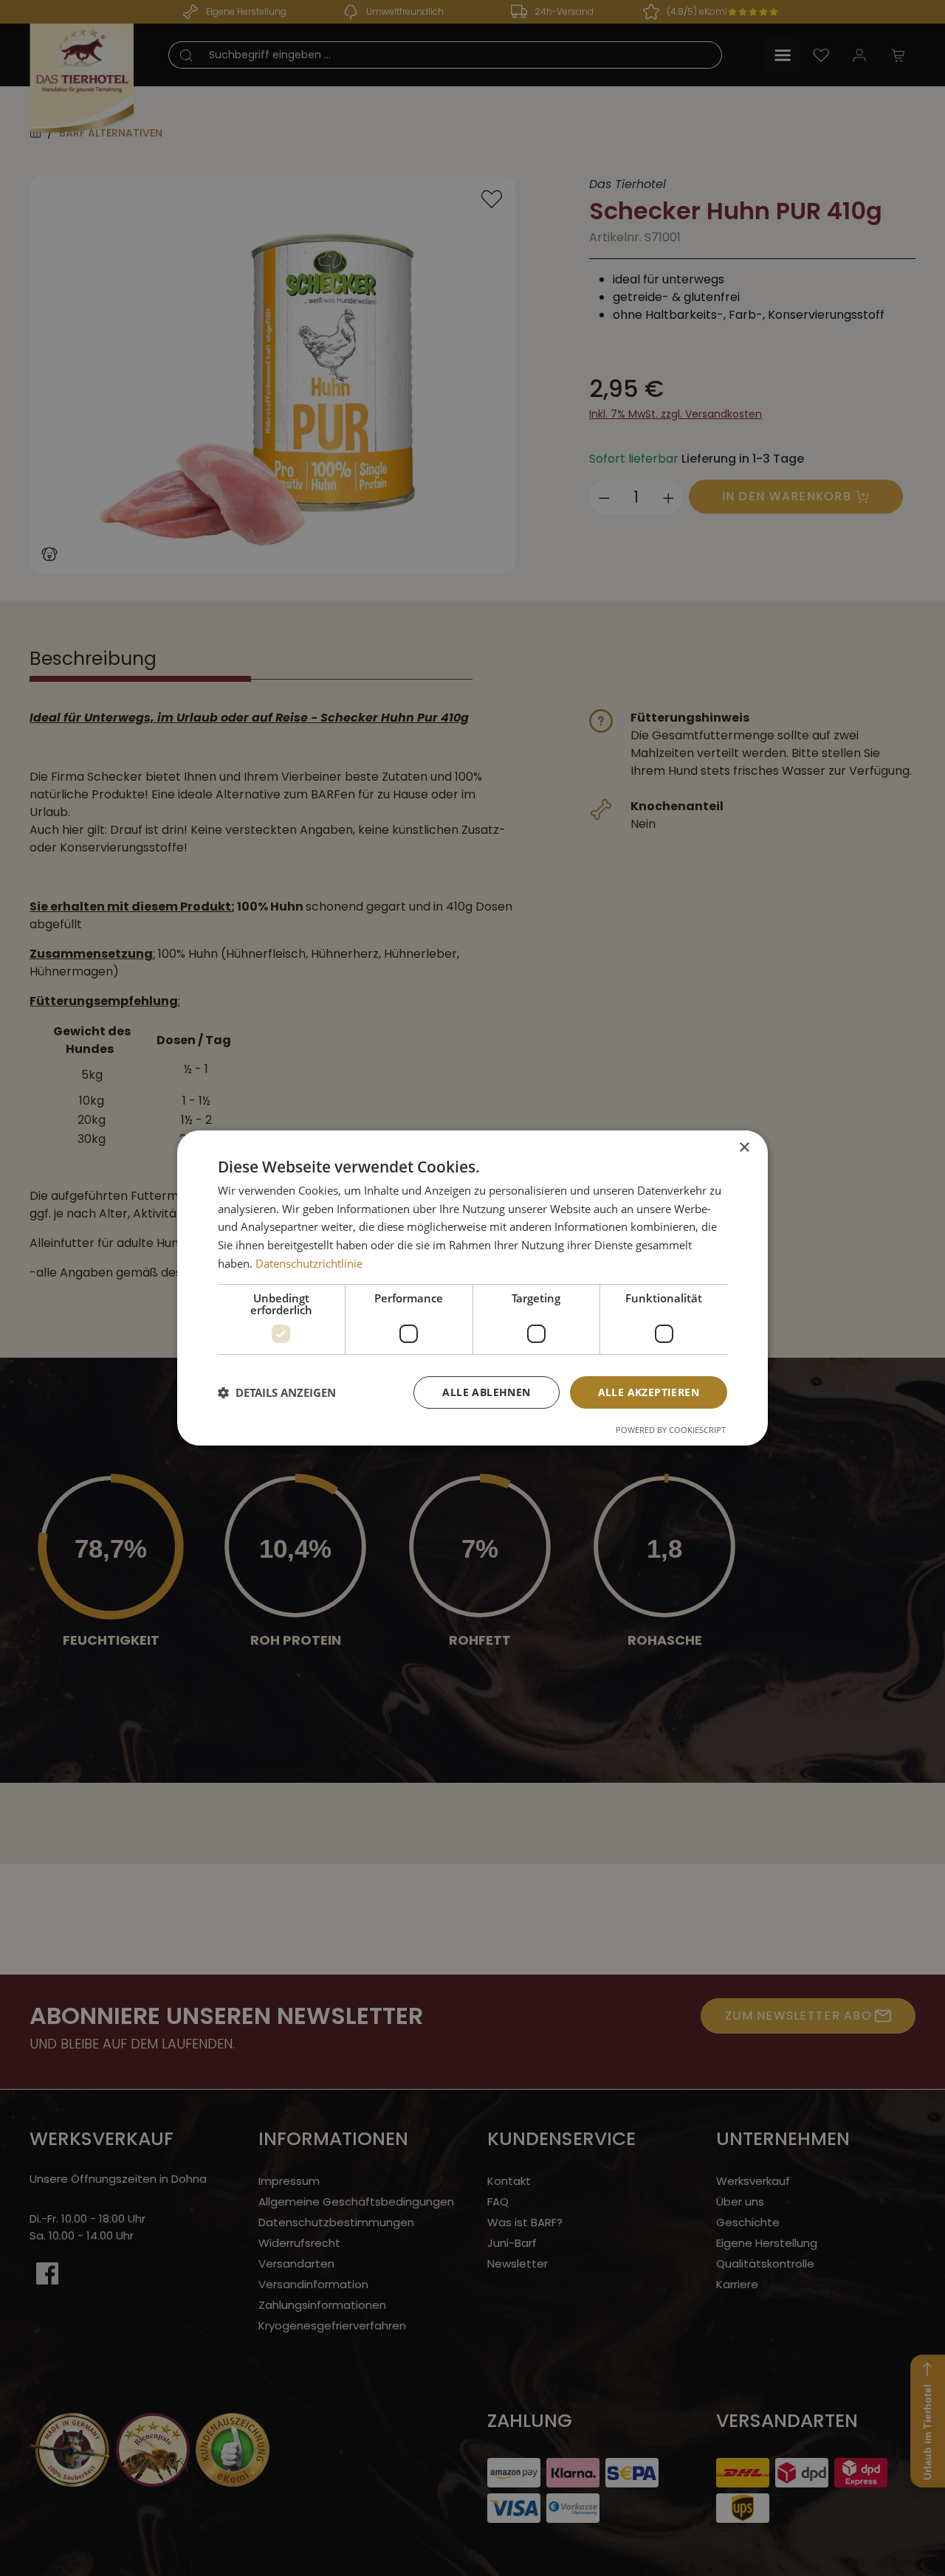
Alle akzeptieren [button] (649, 1392)
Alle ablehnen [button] (486, 1392)
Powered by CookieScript (671, 1430)
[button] (277, 1392)
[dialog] (472, 1288)
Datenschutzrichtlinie (309, 1263)
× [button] (744, 1148)
